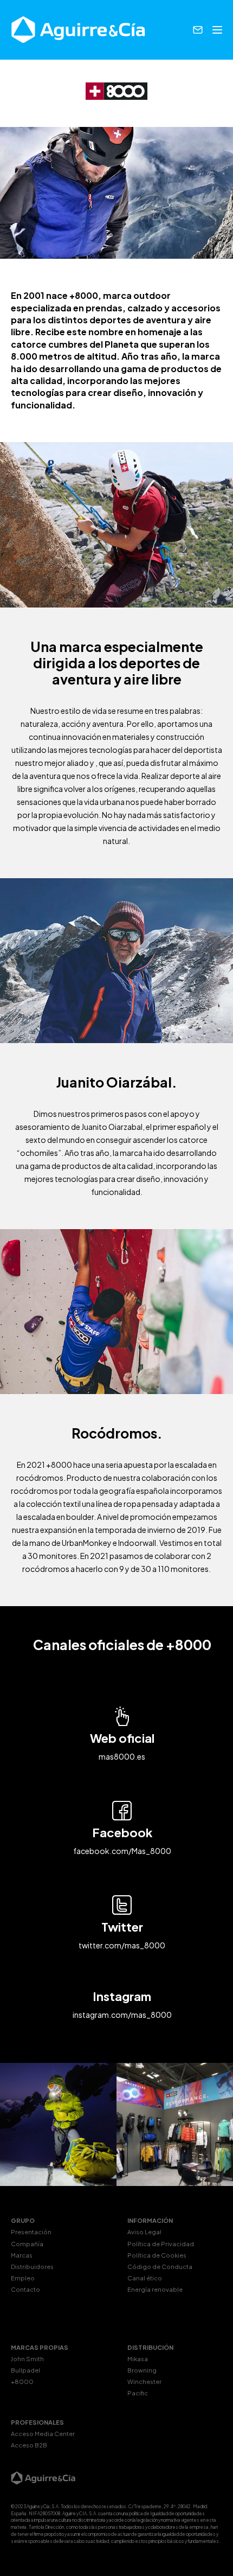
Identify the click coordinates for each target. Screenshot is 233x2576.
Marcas (22, 2255)
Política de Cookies (157, 2255)
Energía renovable (155, 2289)
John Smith (27, 2359)
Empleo (23, 2278)
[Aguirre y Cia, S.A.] (79, 30)
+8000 (22, 2382)
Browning (142, 2370)
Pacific (138, 2393)
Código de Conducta (160, 2267)
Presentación (31, 2232)
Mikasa (138, 2359)
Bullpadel (25, 2370)
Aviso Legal (144, 2232)
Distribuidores (32, 2267)
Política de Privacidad (161, 2244)
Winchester (144, 2382)
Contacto (25, 2289)
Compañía (27, 2244)
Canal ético (145, 2278)
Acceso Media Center (43, 2434)
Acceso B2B (29, 2445)
